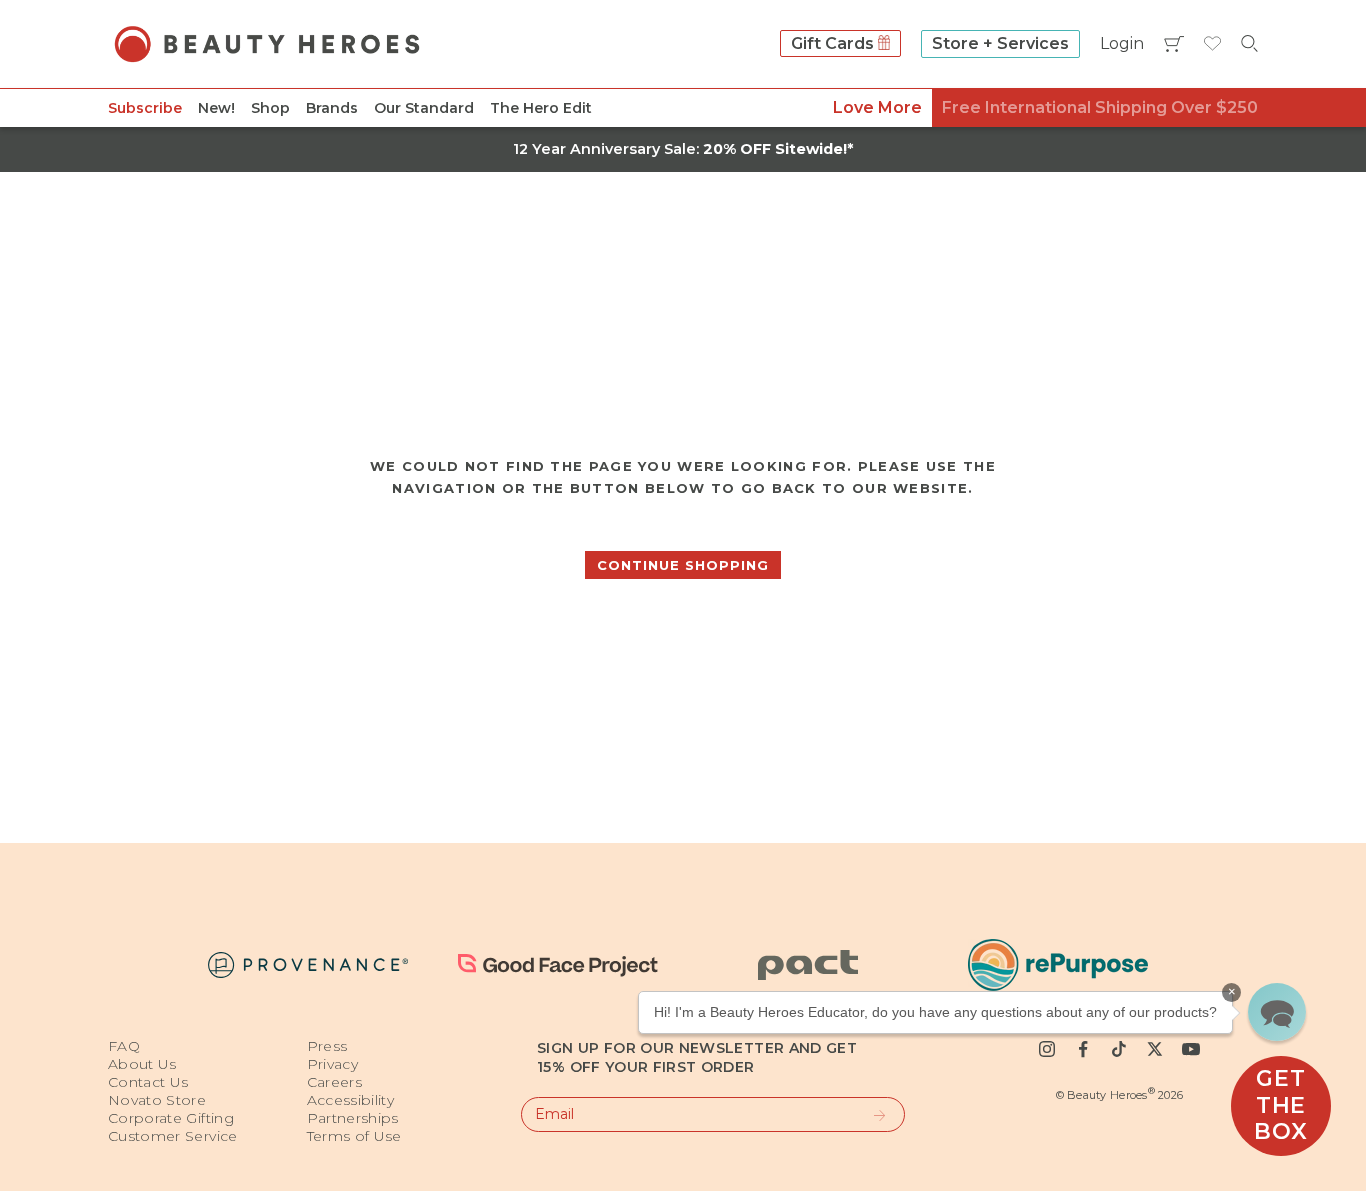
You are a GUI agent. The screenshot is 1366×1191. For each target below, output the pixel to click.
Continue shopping (683, 565)
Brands (332, 108)
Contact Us (148, 1082)
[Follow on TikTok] (1119, 1049)
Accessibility (351, 1100)
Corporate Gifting (171, 1118)
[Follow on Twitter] (1155, 1049)
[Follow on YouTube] (1191, 1049)
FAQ (124, 1046)
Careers (334, 1082)
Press (327, 1046)
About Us (142, 1064)
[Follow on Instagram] (1047, 1049)
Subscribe (145, 108)
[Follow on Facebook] (1083, 1049)
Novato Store (157, 1100)
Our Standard (424, 108)
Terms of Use (354, 1136)
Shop (270, 108)
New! (216, 108)
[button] (1277, 1012)
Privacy (332, 1064)
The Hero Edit (541, 108)
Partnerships (353, 1118)
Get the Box (1280, 1105)
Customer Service (173, 1136)
